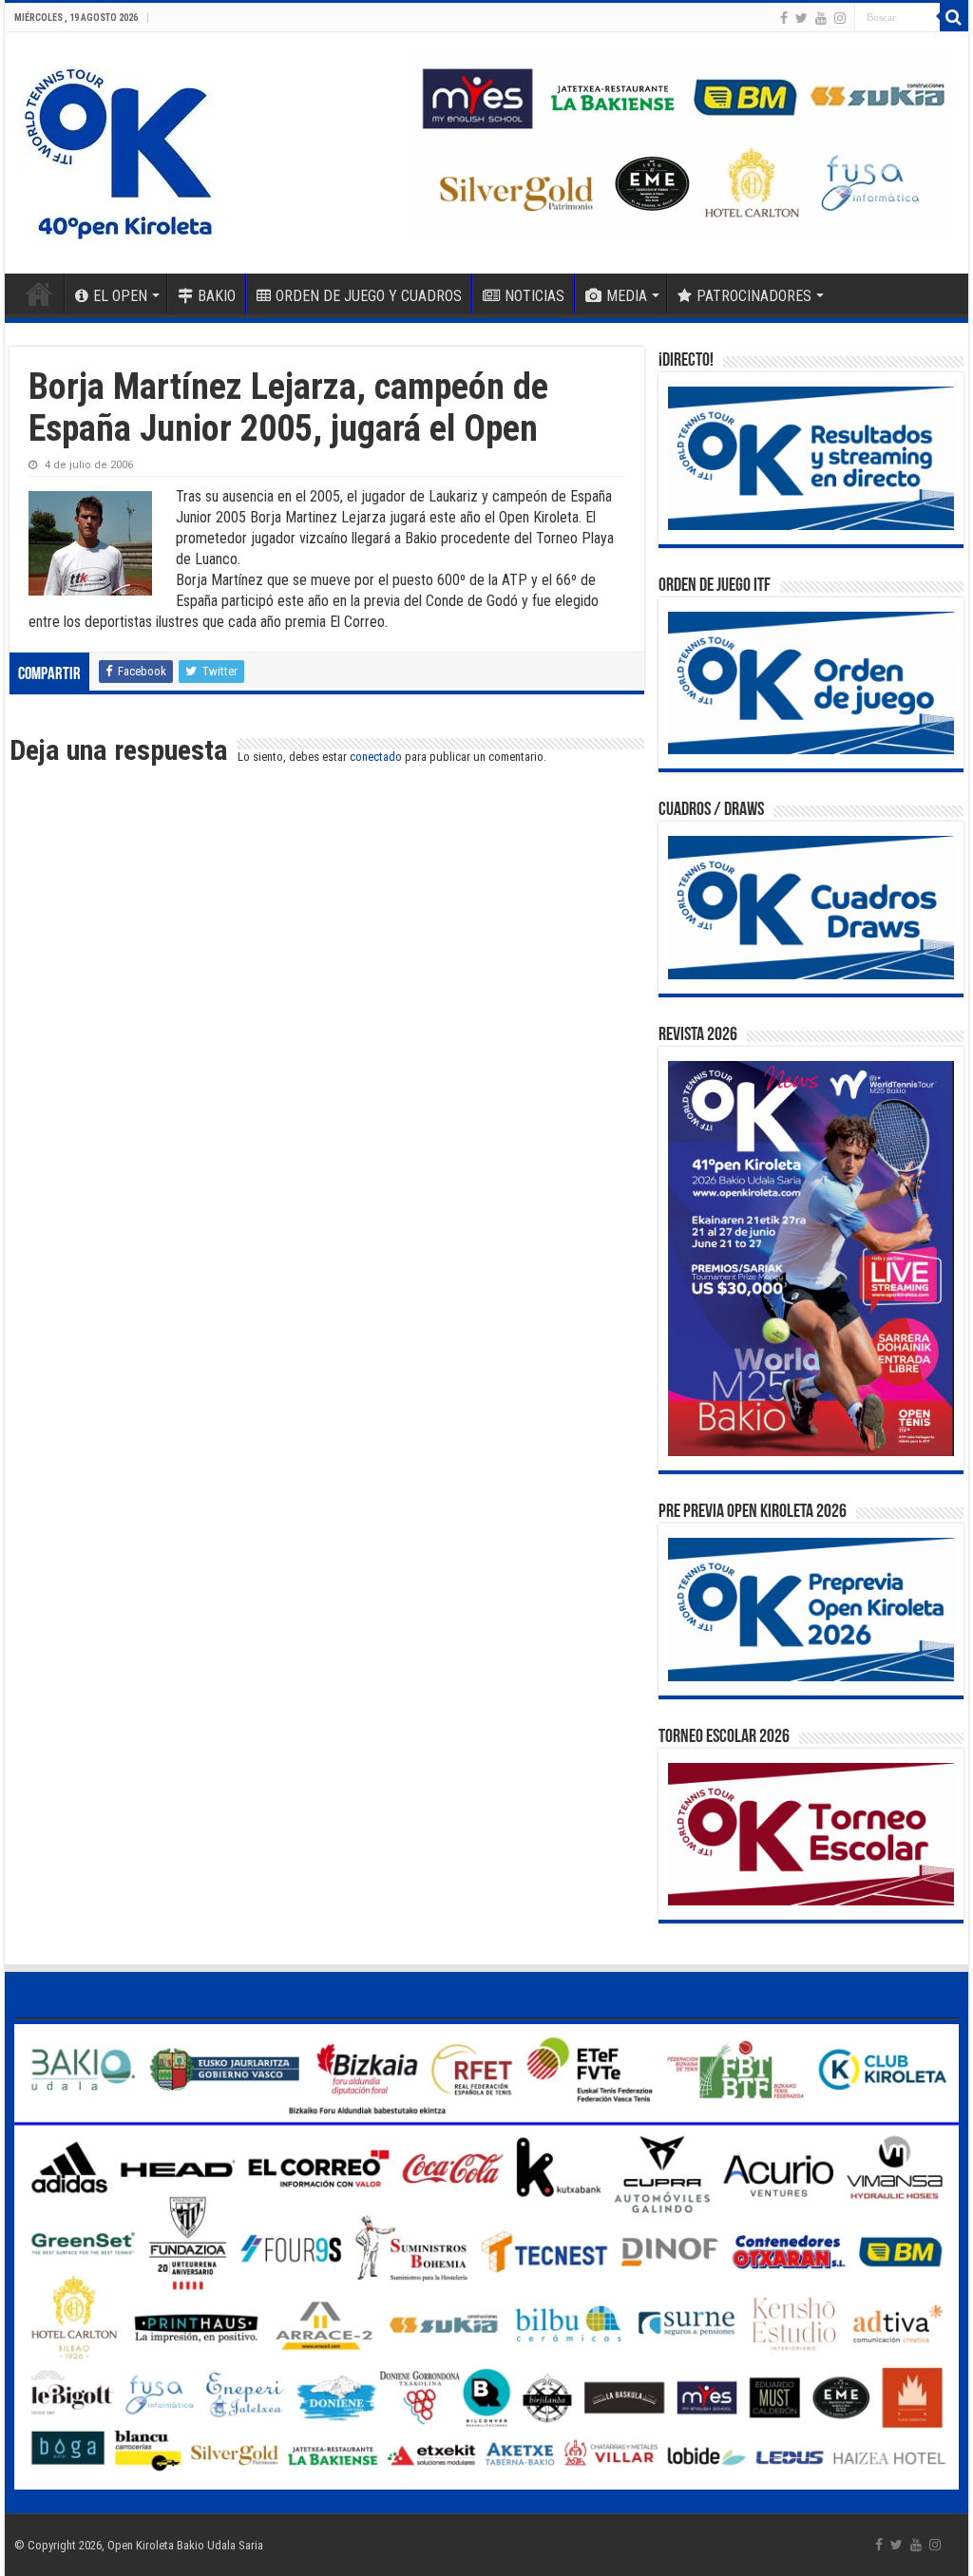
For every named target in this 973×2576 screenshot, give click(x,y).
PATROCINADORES (754, 296)
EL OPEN (120, 296)
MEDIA (627, 296)
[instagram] (840, 18)
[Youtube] (821, 18)
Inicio (39, 294)
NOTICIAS (534, 296)
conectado (376, 757)
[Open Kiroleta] (118, 149)
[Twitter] (801, 18)
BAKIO (217, 296)
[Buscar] (954, 17)
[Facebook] (784, 18)
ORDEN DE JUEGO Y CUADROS (369, 296)
